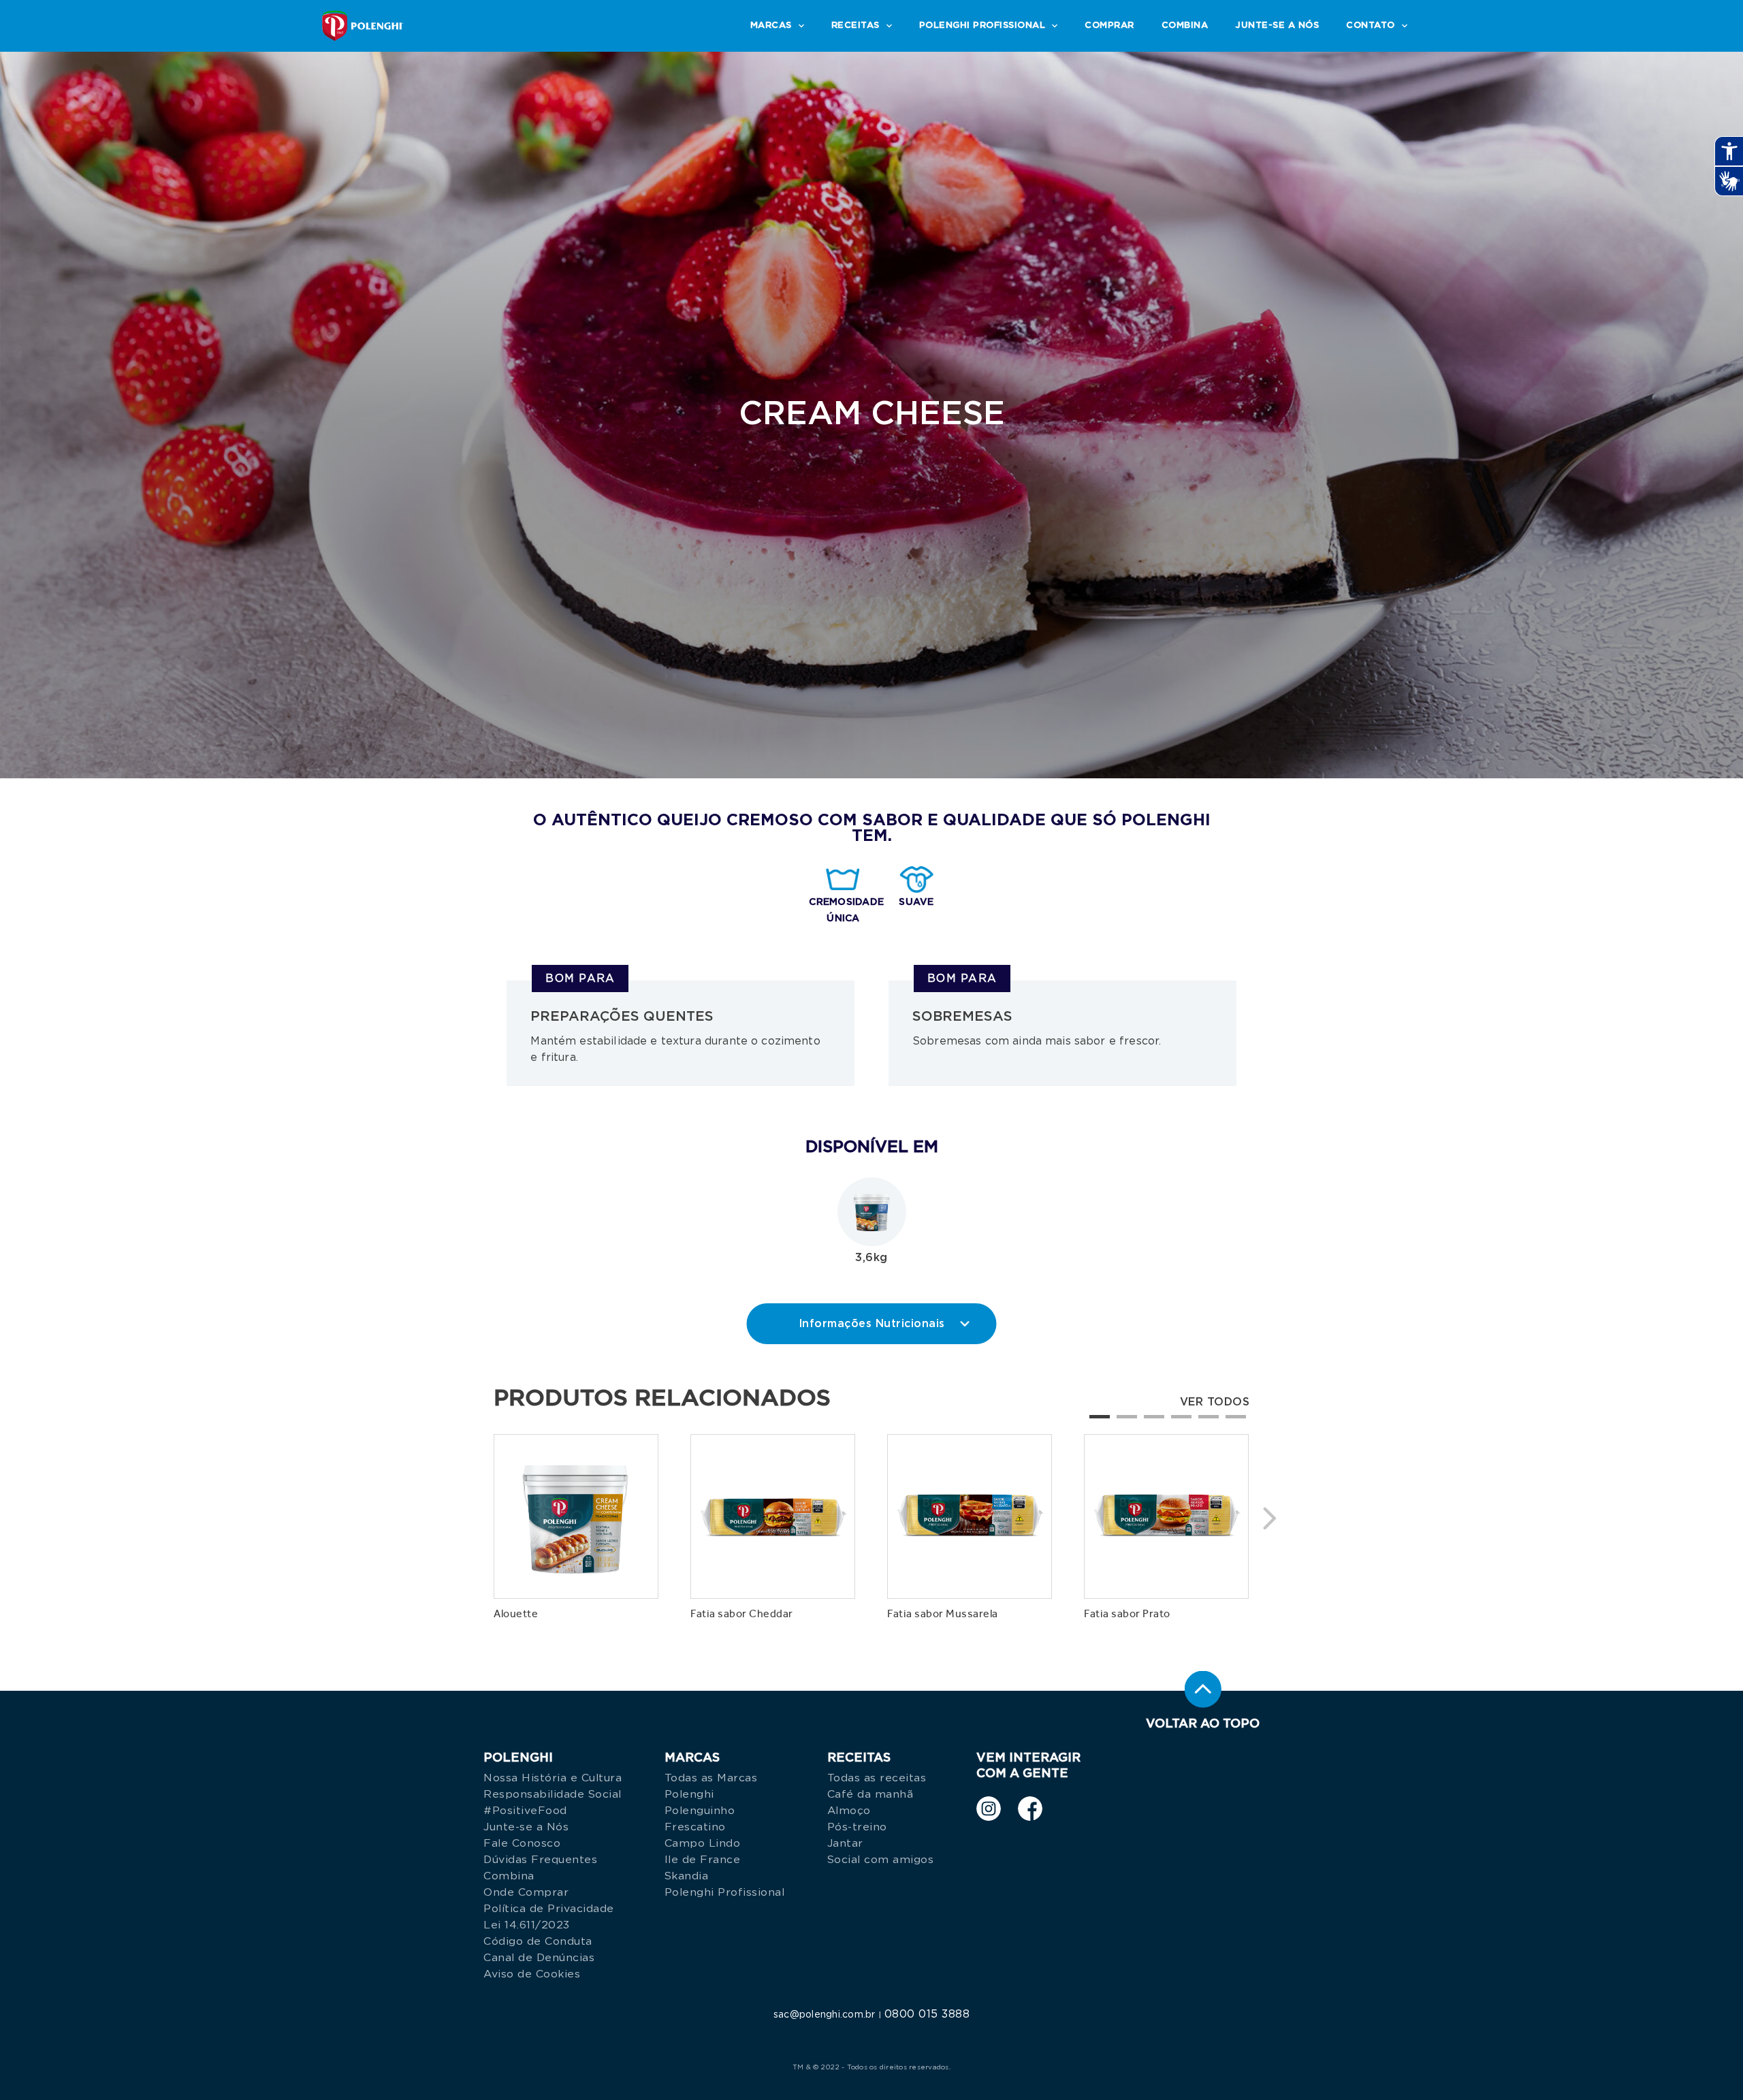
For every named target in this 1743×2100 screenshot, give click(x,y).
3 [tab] (1151, 1422)
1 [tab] (1096, 1422)
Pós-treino (857, 1827)
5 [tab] (1205, 1422)
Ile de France (703, 1860)
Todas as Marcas (711, 1778)
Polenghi (689, 1794)
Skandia (687, 1876)
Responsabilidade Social (553, 1794)
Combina (509, 1876)
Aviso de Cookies (532, 1974)
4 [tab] (1178, 1422)
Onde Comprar (526, 1892)
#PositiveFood (525, 1811)
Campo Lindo (703, 1843)
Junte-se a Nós (526, 1827)
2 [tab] (1123, 1422)
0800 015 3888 (927, 2014)
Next (1270, 1514)
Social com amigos (881, 1860)
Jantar (845, 1843)
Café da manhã (870, 1794)
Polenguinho (700, 1811)
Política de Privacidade (549, 1909)
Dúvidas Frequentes (540, 1860)
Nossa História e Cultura (553, 1778)
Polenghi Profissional (725, 1892)
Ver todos (1215, 1402)
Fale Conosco (522, 1843)
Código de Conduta (538, 1941)
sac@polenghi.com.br (825, 2015)
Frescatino (695, 1827)
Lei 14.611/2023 (527, 1925)
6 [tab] (1232, 1422)
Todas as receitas (877, 1778)
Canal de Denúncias (539, 1958)
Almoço (849, 1811)
